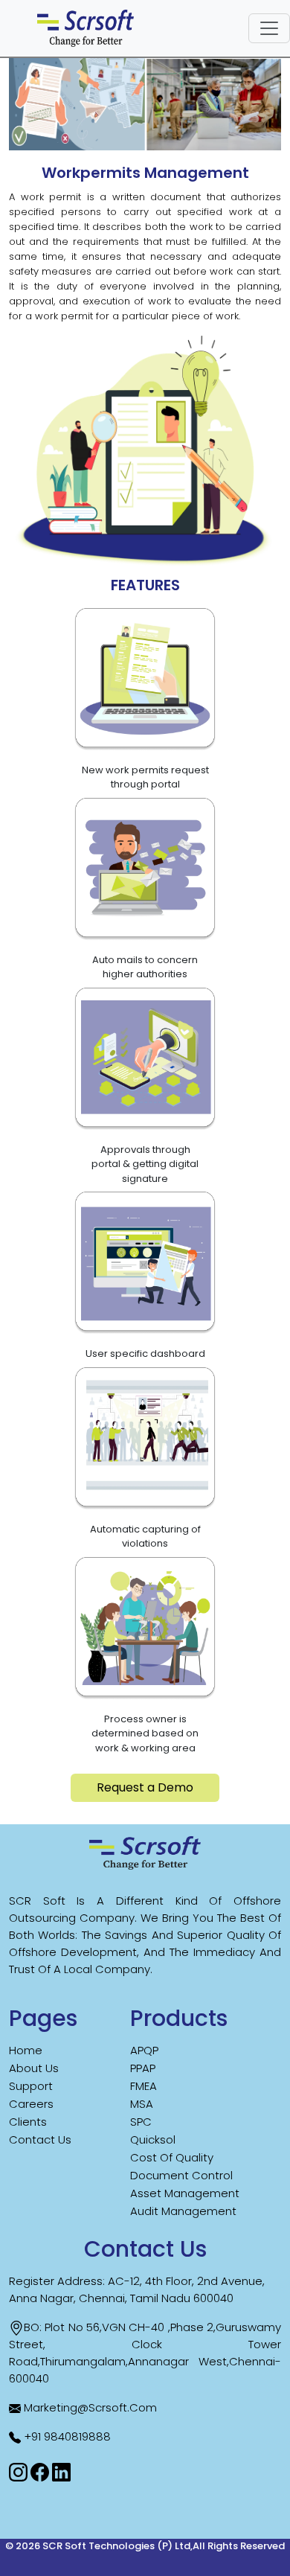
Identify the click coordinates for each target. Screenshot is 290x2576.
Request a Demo (145, 1787)
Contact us (40, 2139)
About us (34, 2068)
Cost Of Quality (172, 2157)
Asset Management (185, 2193)
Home (26, 2050)
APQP (144, 2050)
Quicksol (153, 2139)
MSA (142, 2104)
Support (31, 2086)
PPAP (143, 2068)
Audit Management (183, 2211)
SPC (141, 2122)
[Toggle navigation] (269, 28)
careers (31, 2104)
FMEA (144, 2086)
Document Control (181, 2175)
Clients (28, 2122)
